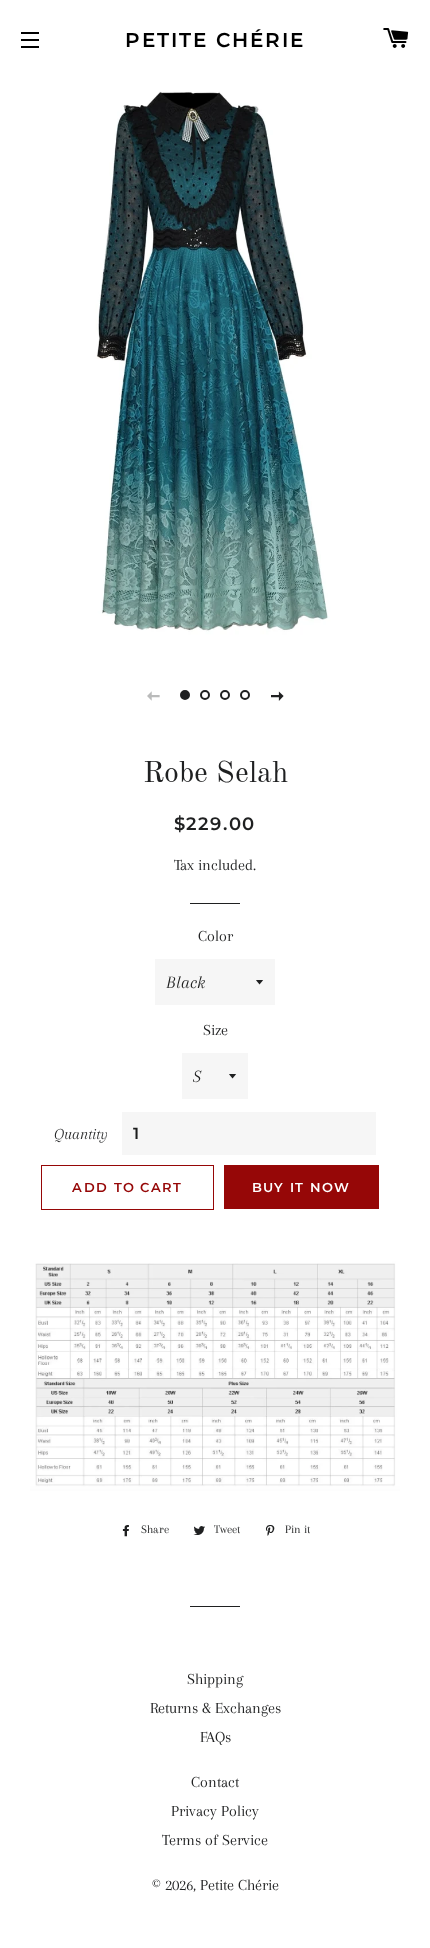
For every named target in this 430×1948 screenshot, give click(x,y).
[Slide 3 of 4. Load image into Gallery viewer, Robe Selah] (225, 695)
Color (215, 936)
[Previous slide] (153, 695)
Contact (215, 1782)
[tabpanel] (215, 361)
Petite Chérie (215, 40)
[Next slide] (277, 695)
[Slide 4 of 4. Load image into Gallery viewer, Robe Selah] (245, 695)
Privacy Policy (215, 1811)
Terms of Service (215, 1840)
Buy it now (301, 1187)
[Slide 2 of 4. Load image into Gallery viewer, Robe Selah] (205, 695)
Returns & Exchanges (215, 1708)
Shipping (215, 1679)
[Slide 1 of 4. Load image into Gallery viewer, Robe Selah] (185, 695)
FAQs (215, 1737)
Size (215, 1030)
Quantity (81, 1134)
